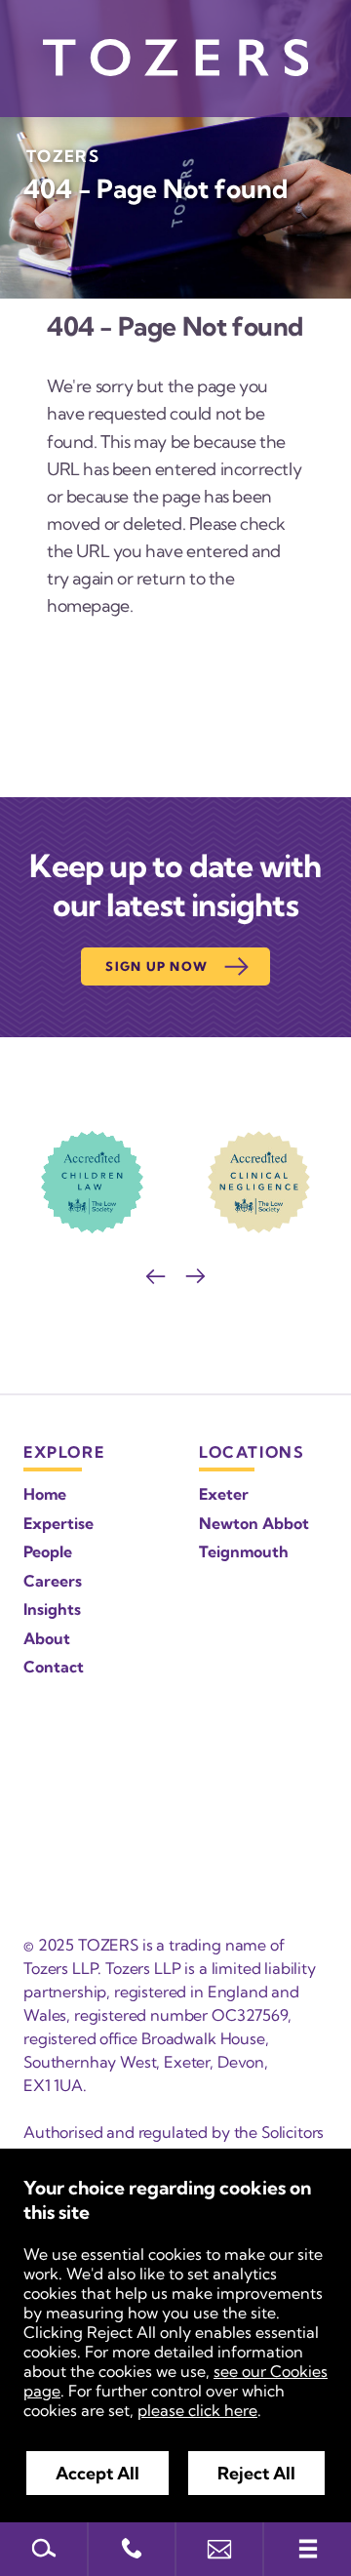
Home (45, 1494)
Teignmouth (244, 1551)
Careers (53, 1581)
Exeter (224, 1494)
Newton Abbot (254, 1523)
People (48, 1551)
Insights (52, 1609)
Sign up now (156, 966)
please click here (197, 2410)
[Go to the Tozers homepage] (175, 58)
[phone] (132, 2549)
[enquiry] (219, 2549)
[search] (44, 2549)
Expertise (58, 1523)
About (47, 1638)
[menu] (307, 2549)
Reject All (256, 2473)
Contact (54, 1667)
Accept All (97, 2473)
